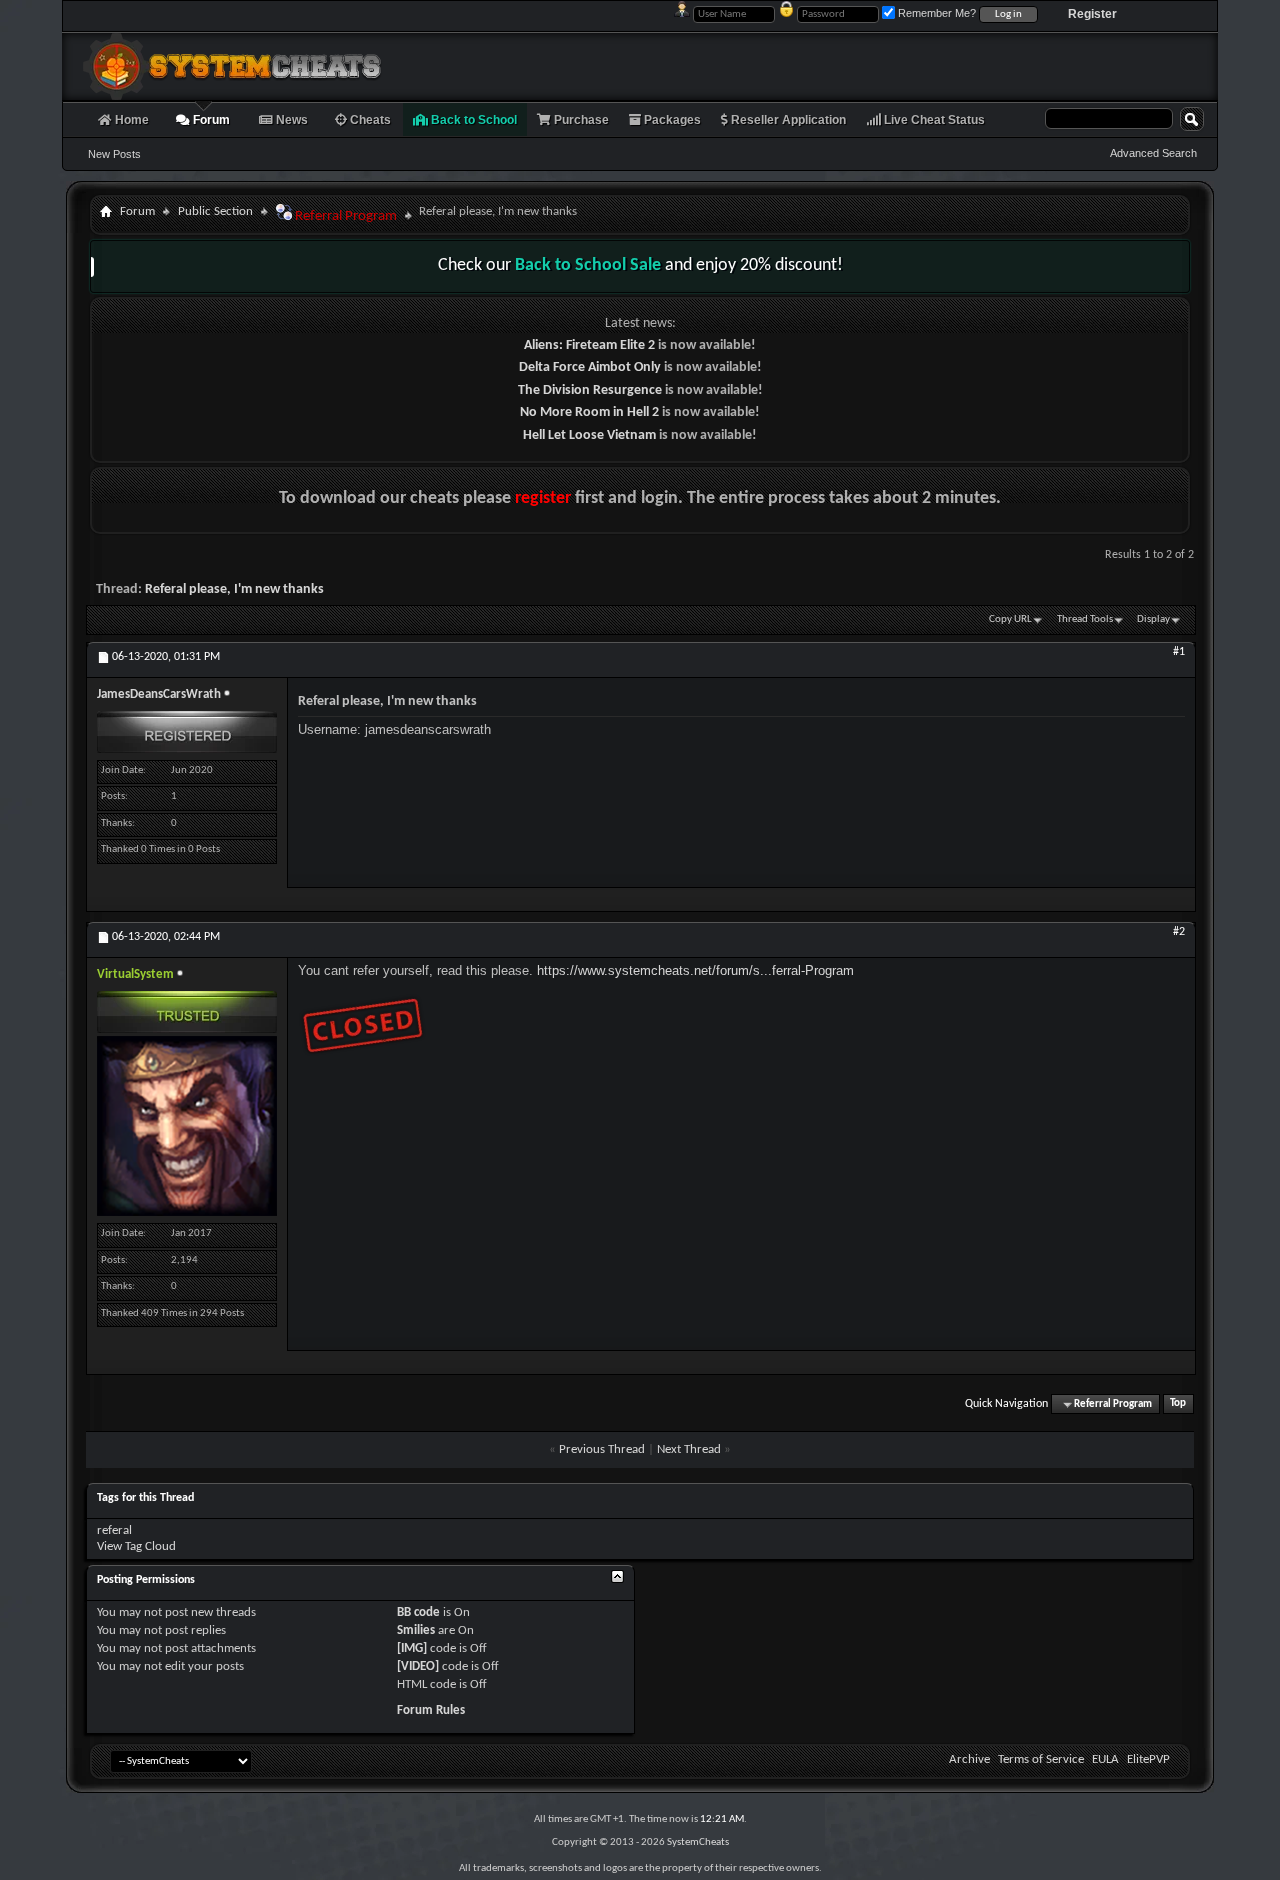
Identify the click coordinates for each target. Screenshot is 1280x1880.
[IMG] (412, 1648)
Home (130, 120)
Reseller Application (787, 120)
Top (1178, 1404)
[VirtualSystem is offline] (187, 1126)
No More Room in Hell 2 (589, 412)
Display (1153, 619)
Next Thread (689, 1449)
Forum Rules (431, 1710)
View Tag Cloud (136, 1546)
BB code (418, 1612)
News (290, 120)
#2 (1179, 932)
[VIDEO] (418, 1666)
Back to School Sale (588, 265)
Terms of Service (1041, 1759)
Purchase (580, 120)
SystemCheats (698, 1842)
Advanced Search (1153, 153)
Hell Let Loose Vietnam (589, 435)
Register (1092, 14)
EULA (1105, 1759)
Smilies (416, 1630)
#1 (1179, 652)
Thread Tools (1085, 619)
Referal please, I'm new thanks (234, 589)
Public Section (215, 211)
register (543, 498)
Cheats (369, 120)
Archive (969, 1759)
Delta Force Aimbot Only (590, 367)
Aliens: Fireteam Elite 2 (589, 345)
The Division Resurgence (590, 390)
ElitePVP (1148, 1759)
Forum (210, 120)
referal (114, 1530)
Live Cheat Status (933, 120)
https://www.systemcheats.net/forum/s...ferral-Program (695, 970)
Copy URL (1010, 619)
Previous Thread (602, 1449)
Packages (671, 120)
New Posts (114, 154)
